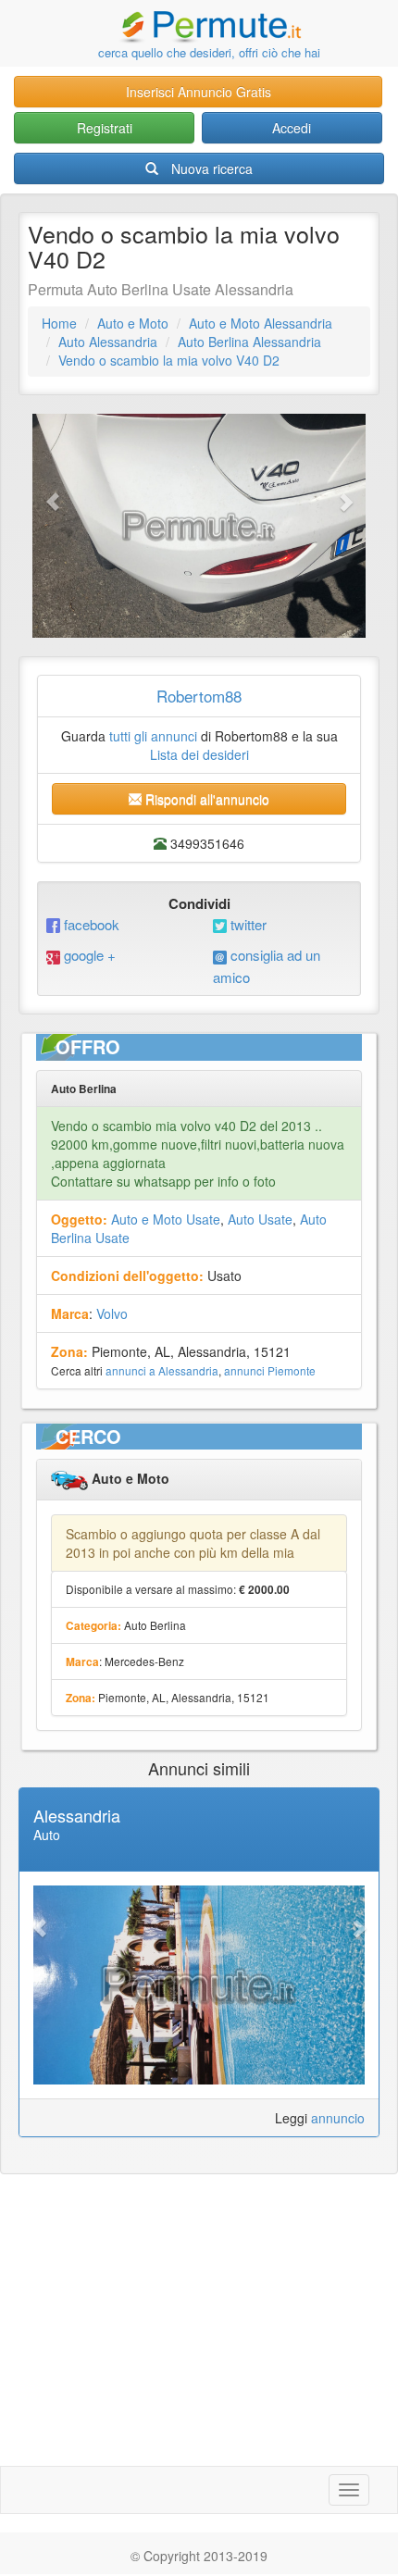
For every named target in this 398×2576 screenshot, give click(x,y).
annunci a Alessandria (162, 1370)
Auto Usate (260, 1219)
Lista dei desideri (199, 754)
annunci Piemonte (270, 1370)
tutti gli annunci (153, 736)
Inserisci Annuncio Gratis (199, 92)
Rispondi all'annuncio (205, 799)
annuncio (338, 2118)
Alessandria (77, 1815)
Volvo (112, 1313)
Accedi (292, 128)
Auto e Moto (133, 323)
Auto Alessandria (108, 342)
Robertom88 (199, 696)
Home (59, 323)
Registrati (105, 128)
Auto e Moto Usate (166, 1219)
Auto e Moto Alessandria (261, 323)
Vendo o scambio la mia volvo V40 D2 (169, 360)
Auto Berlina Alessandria (249, 342)
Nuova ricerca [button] (212, 168)
